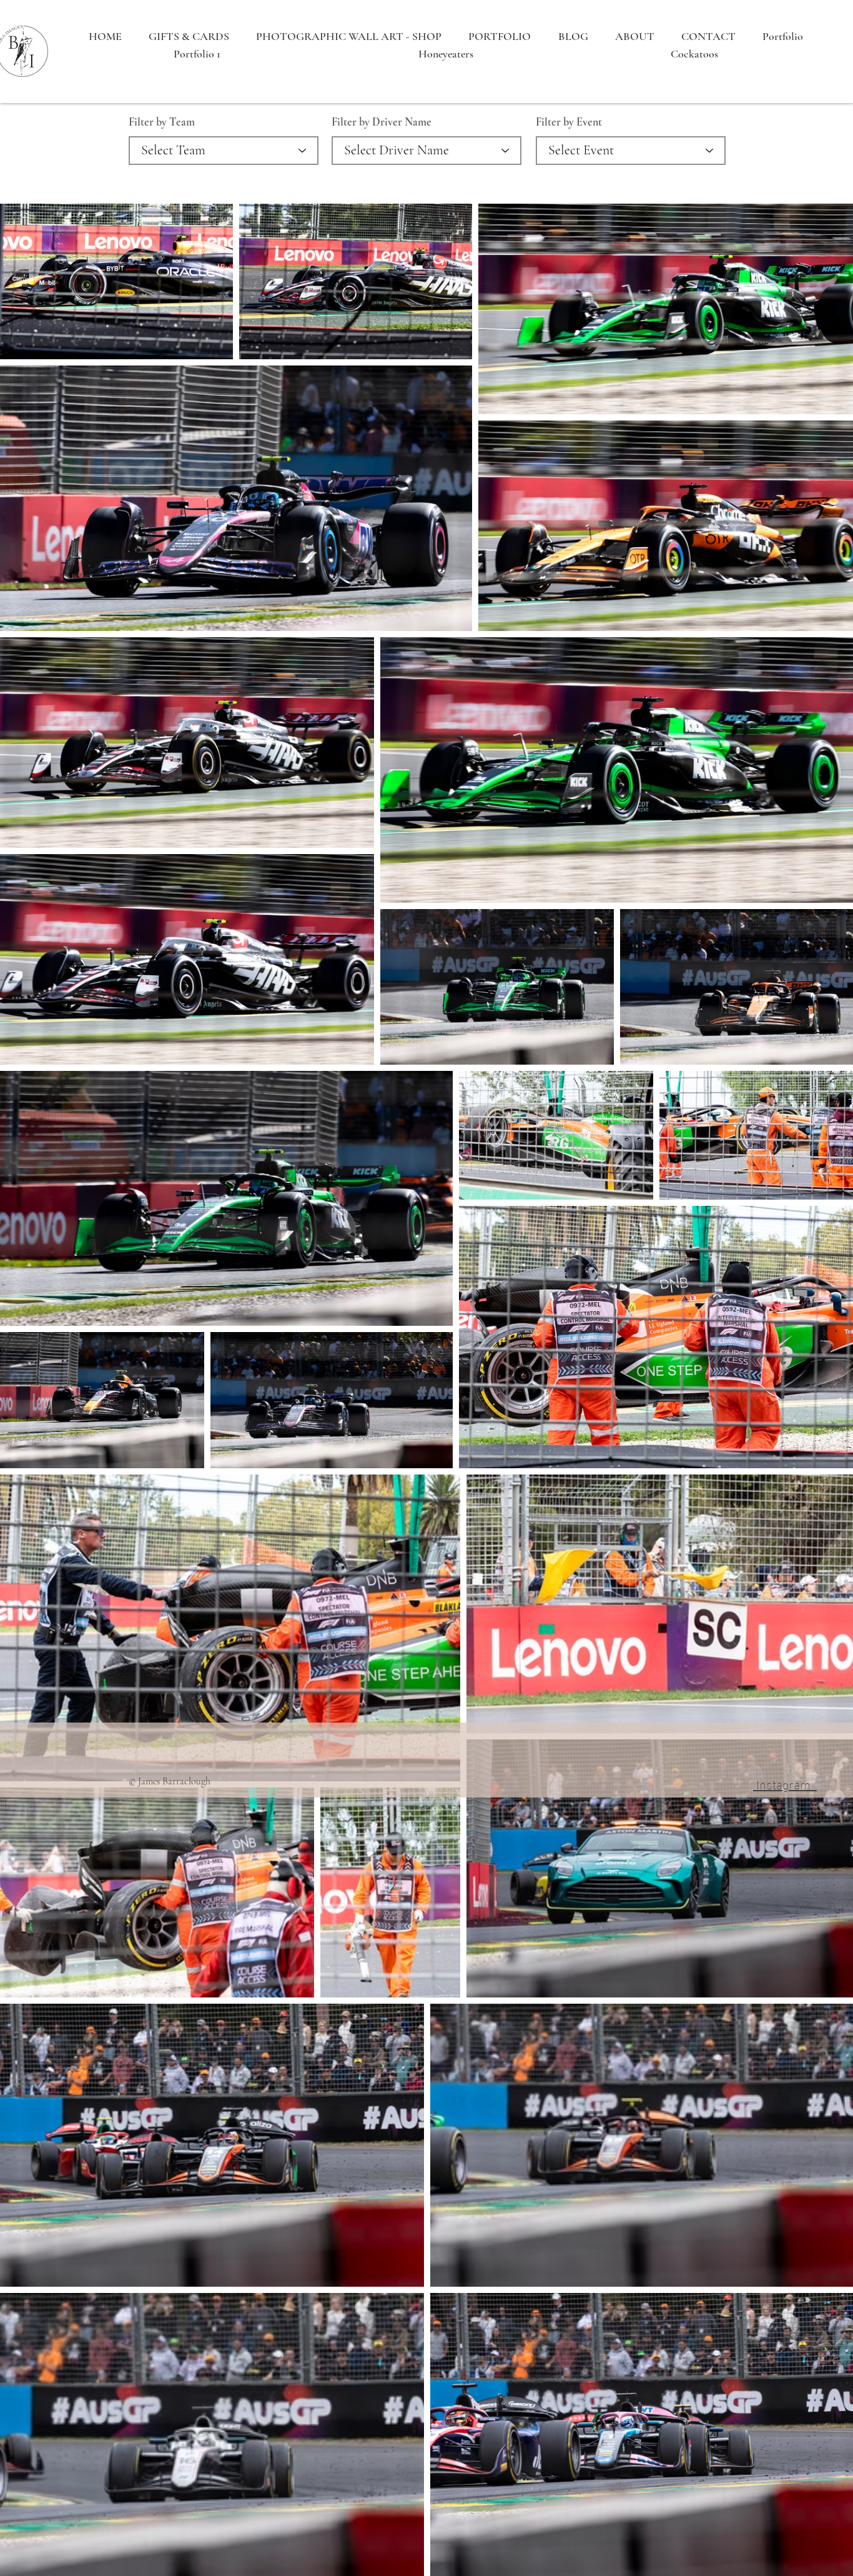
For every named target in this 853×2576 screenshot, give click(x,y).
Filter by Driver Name (382, 122)
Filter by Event (569, 122)
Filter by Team (162, 122)
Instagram (785, 1783)
